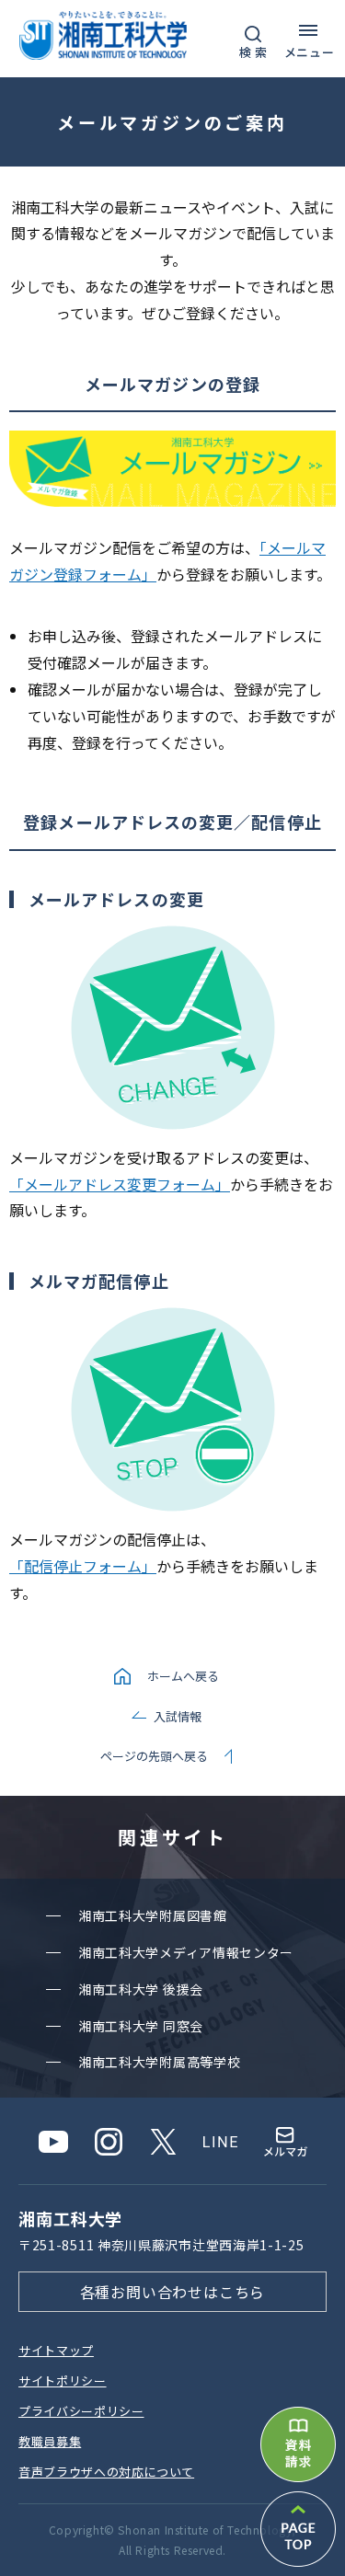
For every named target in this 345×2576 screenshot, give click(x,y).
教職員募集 (50, 2441)
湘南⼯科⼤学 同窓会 (141, 2026)
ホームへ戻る (183, 1676)
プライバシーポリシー (81, 2411)
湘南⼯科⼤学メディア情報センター (186, 1952)
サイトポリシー (63, 2380)
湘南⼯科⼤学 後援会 (141, 1989)
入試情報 (178, 1716)
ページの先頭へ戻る (154, 1756)
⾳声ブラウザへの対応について (106, 2472)
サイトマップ (56, 2350)
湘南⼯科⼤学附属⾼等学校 (159, 2062)
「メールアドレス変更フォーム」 (120, 1184)
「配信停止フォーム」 (83, 1566)
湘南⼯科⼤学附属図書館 (153, 1915)
